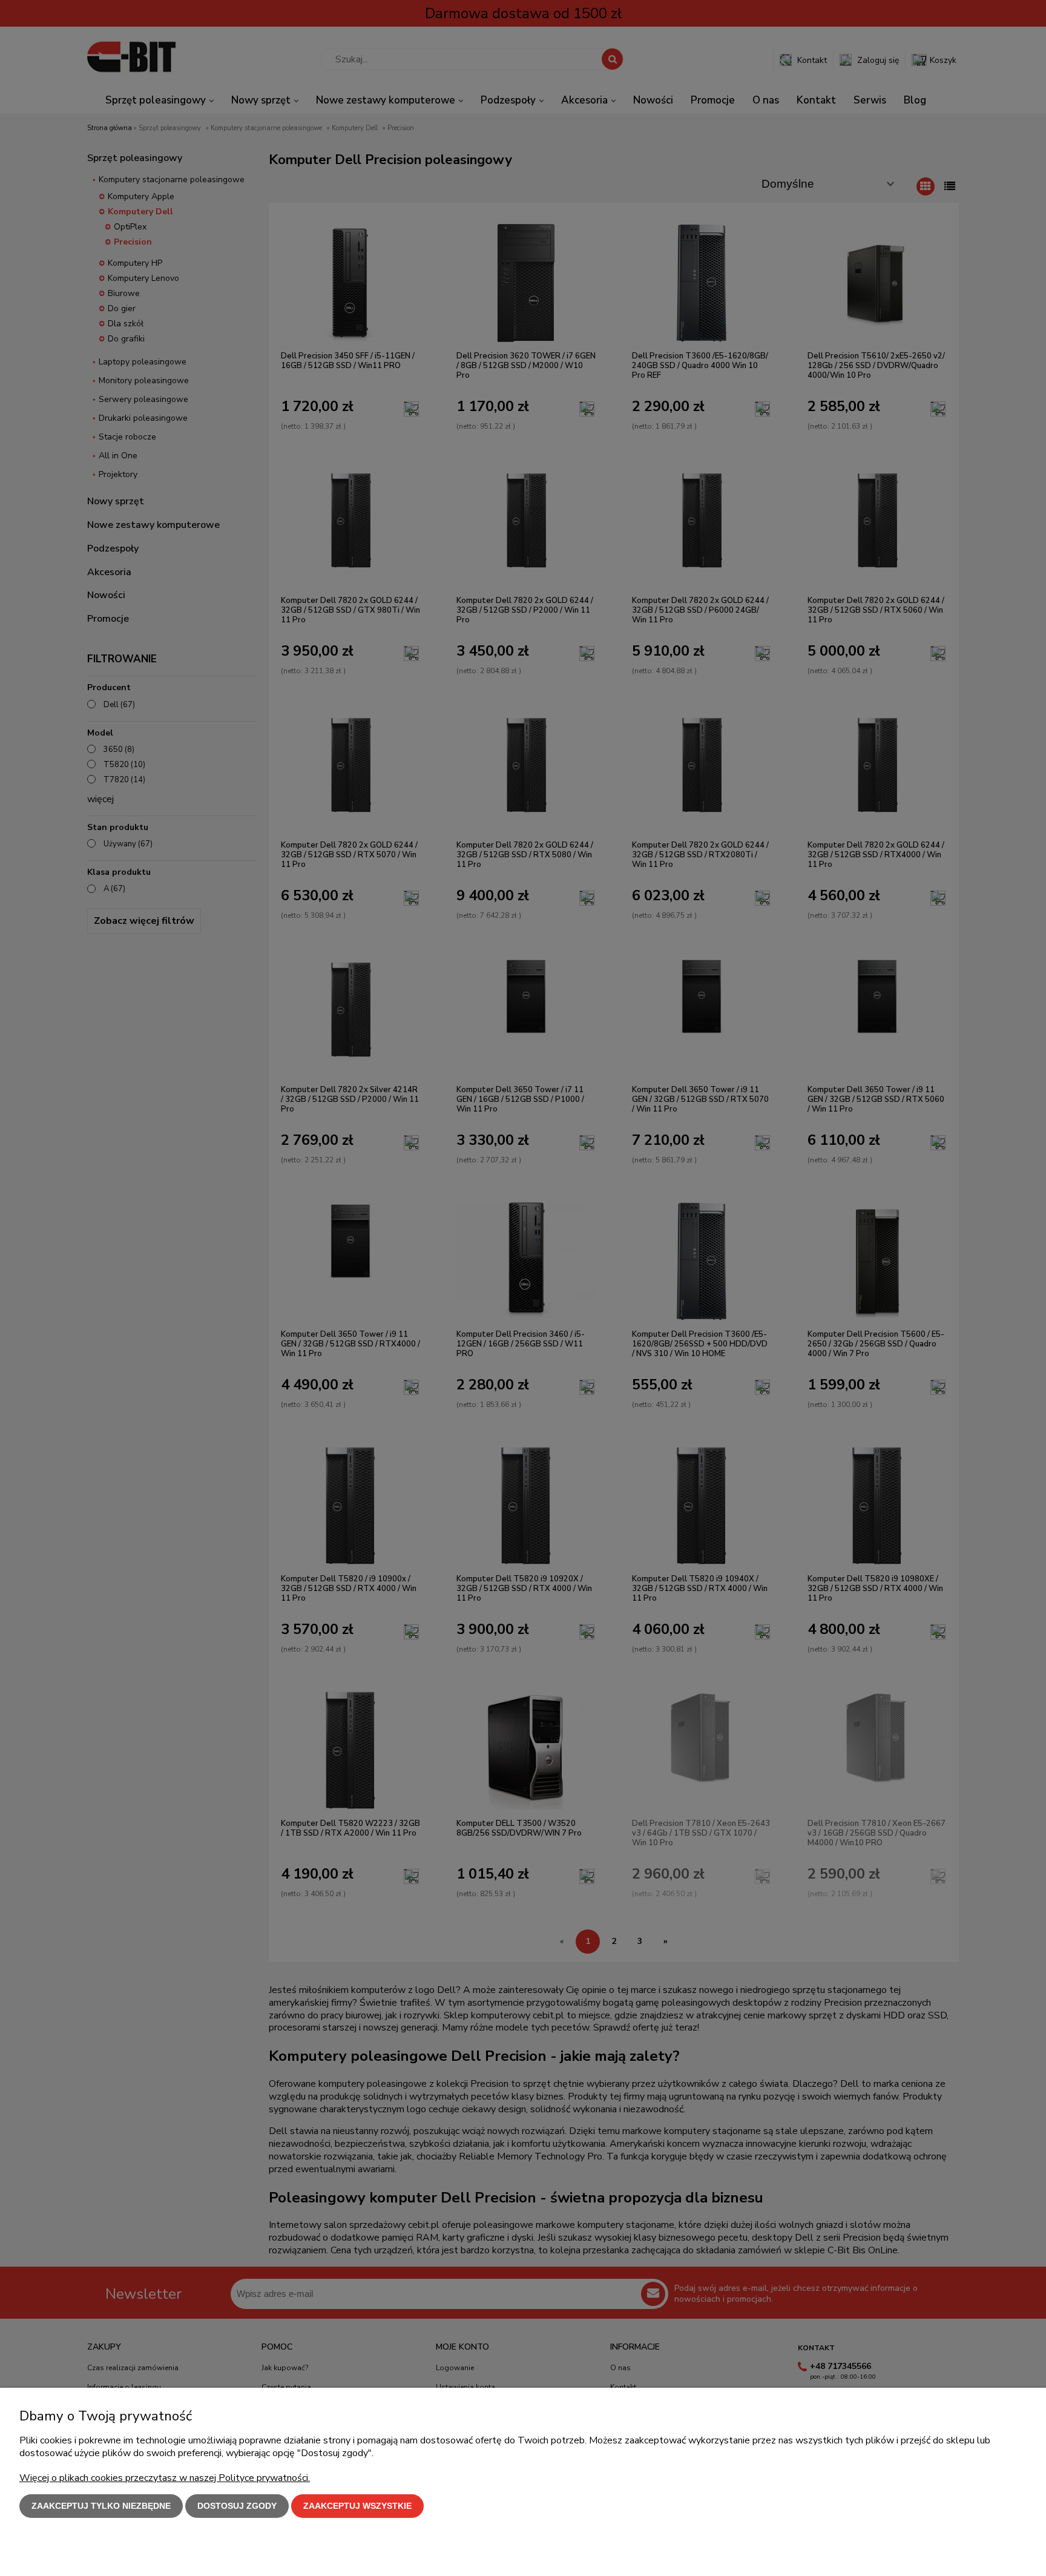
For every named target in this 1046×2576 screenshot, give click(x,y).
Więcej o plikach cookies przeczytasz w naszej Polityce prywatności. (165, 2478)
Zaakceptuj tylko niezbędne (101, 2506)
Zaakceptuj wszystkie (357, 2506)
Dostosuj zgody (237, 2506)
